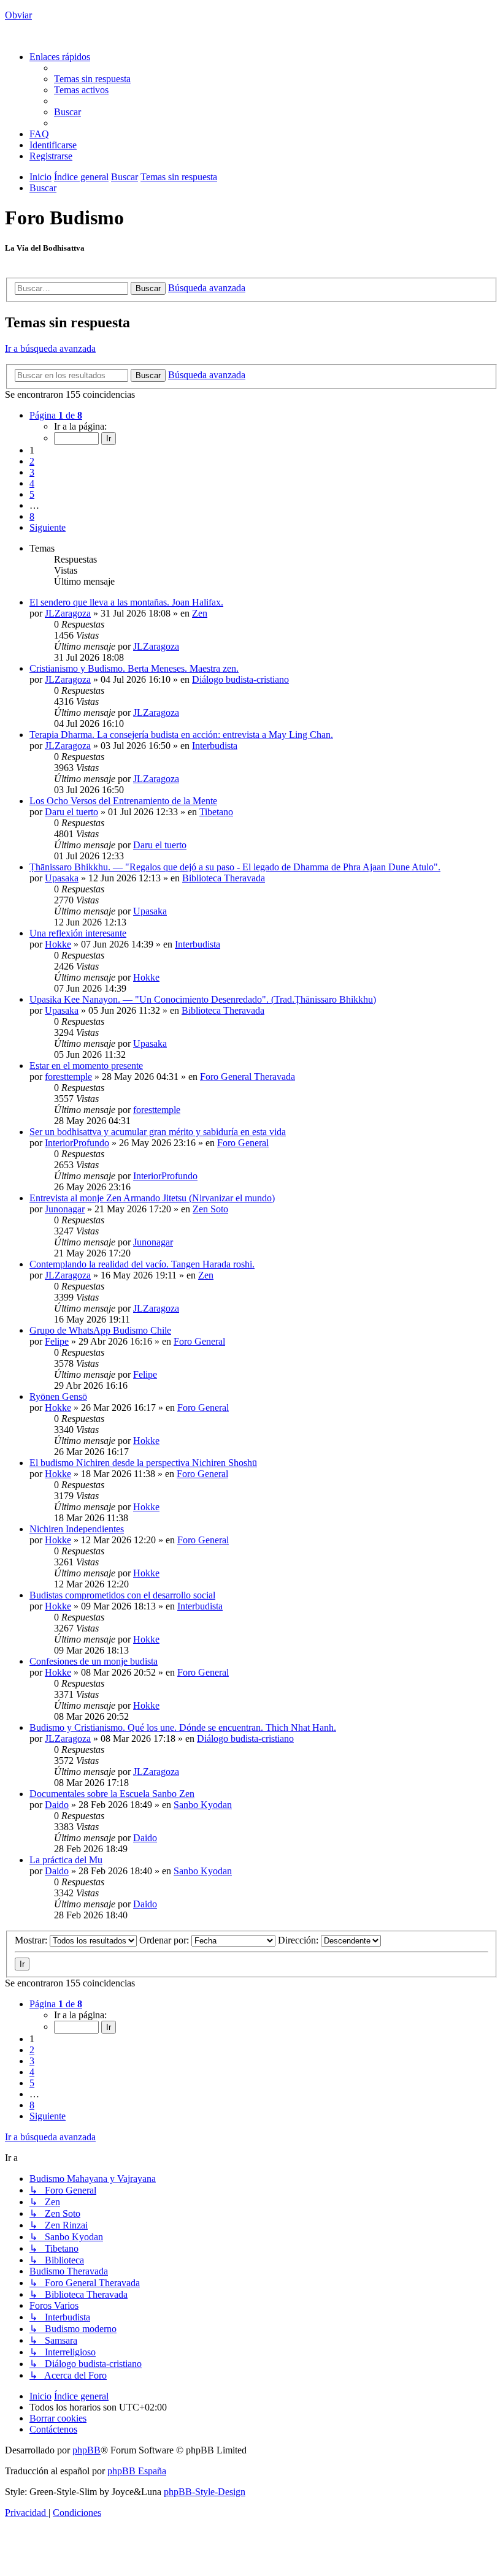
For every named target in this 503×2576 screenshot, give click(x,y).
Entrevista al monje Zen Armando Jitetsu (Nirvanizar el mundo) (152, 1198)
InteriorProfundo (77, 1143)
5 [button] (32, 494)
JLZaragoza (68, 613)
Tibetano (216, 812)
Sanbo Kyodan (203, 1805)
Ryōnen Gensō (58, 1396)
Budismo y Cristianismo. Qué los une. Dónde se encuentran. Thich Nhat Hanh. (183, 1727)
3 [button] (32, 472)
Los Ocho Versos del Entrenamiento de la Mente (123, 801)
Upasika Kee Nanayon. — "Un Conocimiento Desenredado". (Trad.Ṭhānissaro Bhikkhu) (203, 999)
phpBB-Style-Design (205, 2492)
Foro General (243, 1143)
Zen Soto (210, 1209)
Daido (57, 1805)
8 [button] (32, 516)
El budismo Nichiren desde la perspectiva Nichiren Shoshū (143, 1463)
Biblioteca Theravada (224, 878)
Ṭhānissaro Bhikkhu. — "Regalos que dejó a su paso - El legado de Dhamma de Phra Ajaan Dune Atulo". (235, 867)
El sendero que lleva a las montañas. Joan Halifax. (126, 602)
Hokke (58, 944)
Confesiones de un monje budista (94, 1661)
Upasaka (62, 878)
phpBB (86, 2450)
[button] (56, 415)
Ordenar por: (165, 1940)
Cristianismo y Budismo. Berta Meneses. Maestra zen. (134, 668)
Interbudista (215, 746)
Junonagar (65, 1209)
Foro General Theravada (248, 1077)
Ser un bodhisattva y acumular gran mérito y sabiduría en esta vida (158, 1132)
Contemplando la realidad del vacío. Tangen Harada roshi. (142, 1264)
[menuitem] (92, 79)
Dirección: (299, 1940)
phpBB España (137, 2471)
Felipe (57, 1341)
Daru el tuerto (71, 812)
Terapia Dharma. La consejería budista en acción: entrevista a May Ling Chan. (181, 735)
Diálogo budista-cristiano (240, 679)
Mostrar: (32, 1940)
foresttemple (68, 1077)
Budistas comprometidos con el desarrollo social (122, 1595)
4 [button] (32, 483)
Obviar (18, 15)
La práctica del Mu (66, 1860)
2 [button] (32, 461)
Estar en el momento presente (86, 1066)
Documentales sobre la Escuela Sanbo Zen (112, 1794)
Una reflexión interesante (78, 933)
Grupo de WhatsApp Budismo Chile (100, 1330)
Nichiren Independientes (77, 1529)
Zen (200, 613)
